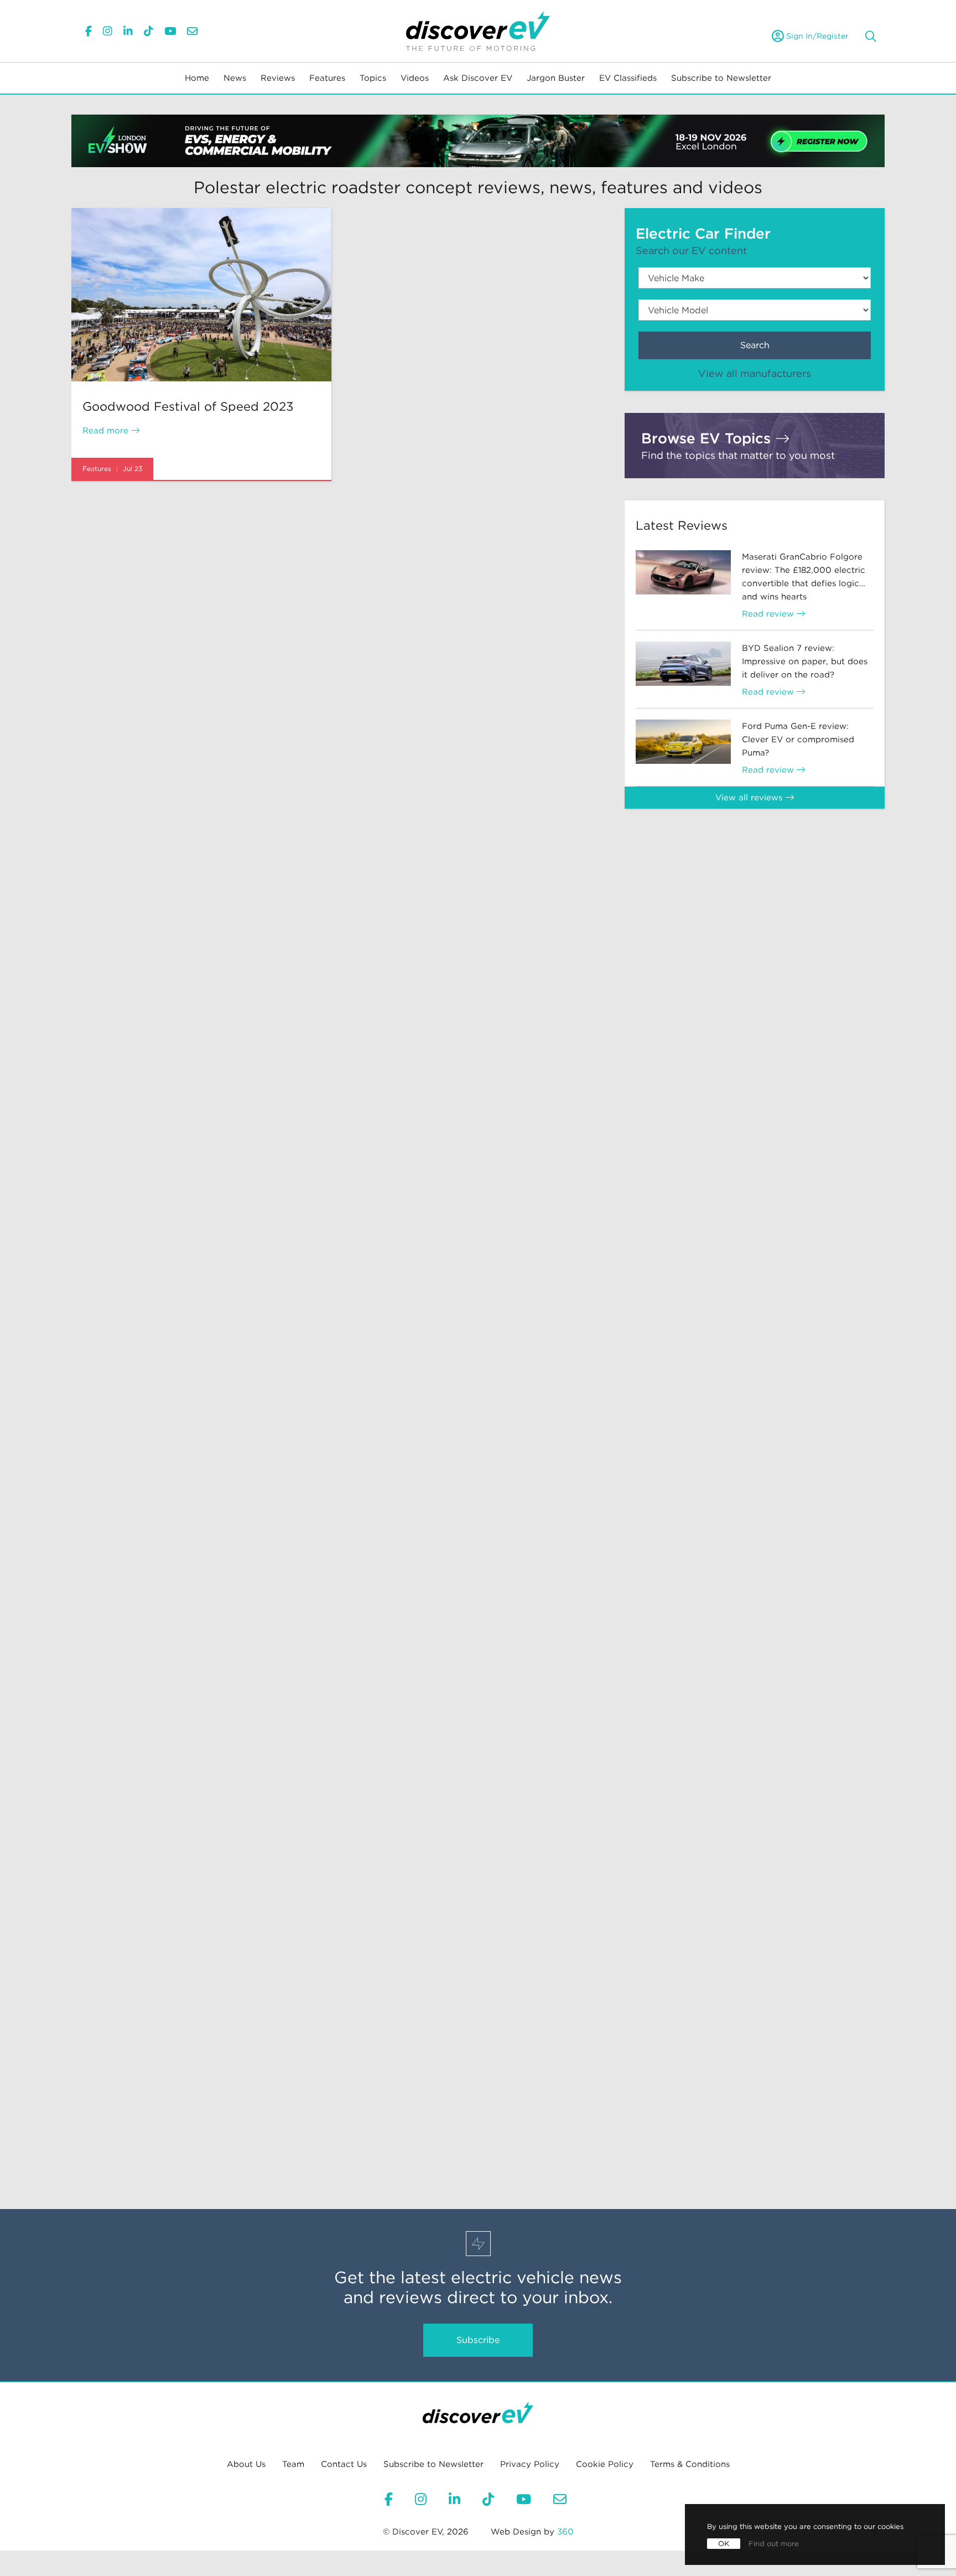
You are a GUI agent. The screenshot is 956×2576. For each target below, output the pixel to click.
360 (565, 2532)
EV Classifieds (628, 78)
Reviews (278, 78)
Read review (769, 614)
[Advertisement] (755, 908)
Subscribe (478, 2340)
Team (293, 2464)
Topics (373, 78)
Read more (107, 431)
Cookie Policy (605, 2464)
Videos (415, 78)
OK (724, 2544)
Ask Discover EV (478, 78)
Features (327, 78)
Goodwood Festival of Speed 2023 (188, 406)
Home (197, 78)
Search (755, 345)
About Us (246, 2464)
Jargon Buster (556, 78)
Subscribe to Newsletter (721, 78)
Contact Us (344, 2464)
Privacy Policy (530, 2464)
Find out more (774, 2544)
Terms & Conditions (690, 2464)
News (235, 78)
